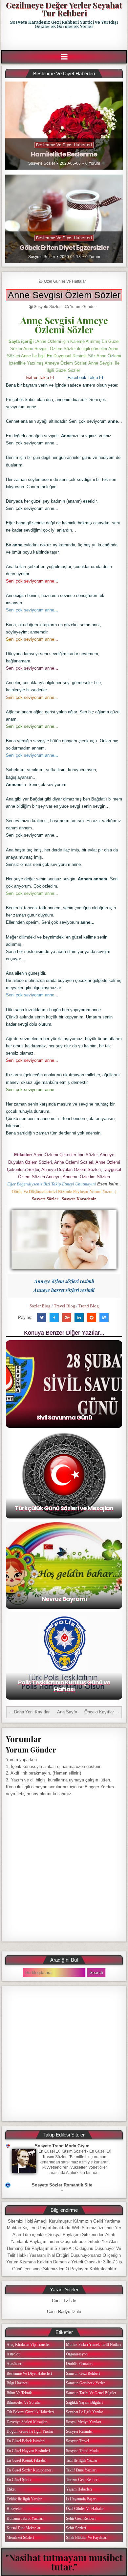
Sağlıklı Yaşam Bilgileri (84, 2402)
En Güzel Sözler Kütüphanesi (30, 2470)
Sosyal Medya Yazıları (84, 2422)
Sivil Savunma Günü (64, 1417)
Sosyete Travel (77, 2441)
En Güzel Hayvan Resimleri (28, 2451)
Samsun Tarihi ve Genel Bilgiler (91, 2393)
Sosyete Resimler (79, 2431)
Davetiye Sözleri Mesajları (27, 2422)
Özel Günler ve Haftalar (65, 281)
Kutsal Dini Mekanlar (23, 2528)
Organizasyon (77, 2354)
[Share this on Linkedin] (79, 1318)
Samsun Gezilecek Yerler (85, 2383)
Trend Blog (89, 1306)
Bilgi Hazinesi (18, 2383)
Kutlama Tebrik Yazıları (25, 2518)
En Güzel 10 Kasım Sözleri (62, 2151)
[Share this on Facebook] (54, 1318)
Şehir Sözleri (76, 2528)
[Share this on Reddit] (92, 1318)
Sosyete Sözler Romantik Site (62, 2185)
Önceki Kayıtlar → (102, 1712)
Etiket (11, 2489)
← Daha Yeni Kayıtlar (29, 1712)
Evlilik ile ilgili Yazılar (24, 2499)
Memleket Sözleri (20, 2538)
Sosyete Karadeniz (79, 1199)
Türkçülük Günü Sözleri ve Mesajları (64, 1508)
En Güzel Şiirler (19, 2480)
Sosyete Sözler (42, 163)
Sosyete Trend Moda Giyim (62, 2146)
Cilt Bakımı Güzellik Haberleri (30, 2412)
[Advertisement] (65, 40)
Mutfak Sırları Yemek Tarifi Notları (93, 2345)
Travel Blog (64, 1306)
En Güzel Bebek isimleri (26, 2441)
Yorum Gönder (83, 307)
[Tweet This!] (42, 1318)
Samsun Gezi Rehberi (83, 2373)
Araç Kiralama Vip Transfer (28, 2345)
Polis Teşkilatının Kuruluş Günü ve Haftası (64, 1686)
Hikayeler (14, 2509)
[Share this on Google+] (67, 1318)
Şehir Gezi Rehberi (81, 2518)
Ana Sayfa (67, 1712)
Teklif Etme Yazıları (81, 2470)
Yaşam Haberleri (79, 2489)
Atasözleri (14, 2364)
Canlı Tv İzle (64, 2301)
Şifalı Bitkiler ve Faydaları (87, 2538)
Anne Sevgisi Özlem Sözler (64, 295)
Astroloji (13, 2354)
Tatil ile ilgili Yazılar (82, 2460)
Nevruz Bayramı (64, 1599)
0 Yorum (93, 163)
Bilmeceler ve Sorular (24, 2402)
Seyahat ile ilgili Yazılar (85, 2412)
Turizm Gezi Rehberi (82, 2480)
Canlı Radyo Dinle (64, 2312)
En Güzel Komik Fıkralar (26, 2460)
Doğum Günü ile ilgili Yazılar (30, 2431)
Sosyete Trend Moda (82, 2451)
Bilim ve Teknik (19, 2393)
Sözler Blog (40, 1306)
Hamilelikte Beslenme (64, 154)
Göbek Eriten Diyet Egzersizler (64, 248)
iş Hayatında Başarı (81, 2499)
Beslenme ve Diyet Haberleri (64, 145)
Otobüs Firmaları (79, 2364)
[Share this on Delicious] (104, 1318)
